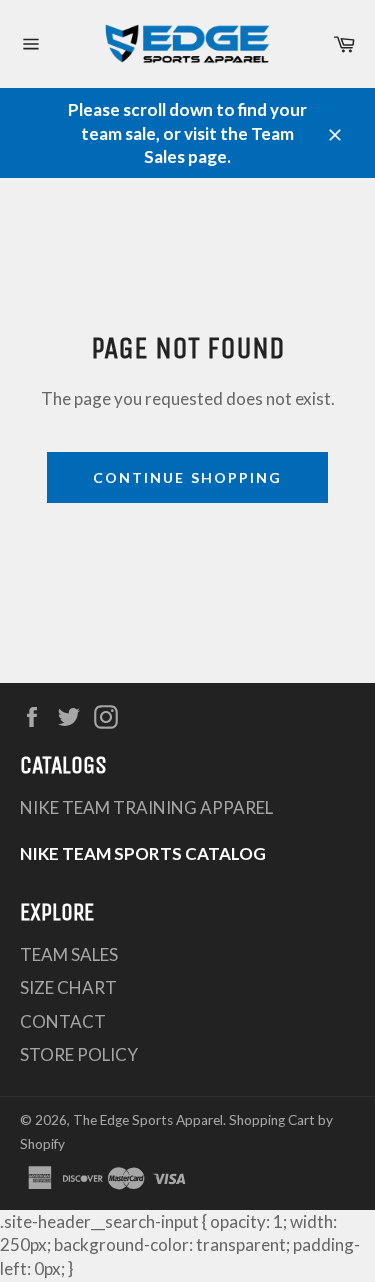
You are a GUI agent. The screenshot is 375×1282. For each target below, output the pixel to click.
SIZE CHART (68, 987)
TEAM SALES (69, 954)
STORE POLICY (79, 1054)
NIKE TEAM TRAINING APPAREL (146, 807)
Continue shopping (188, 477)
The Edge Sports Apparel (148, 1120)
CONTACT (63, 1021)
